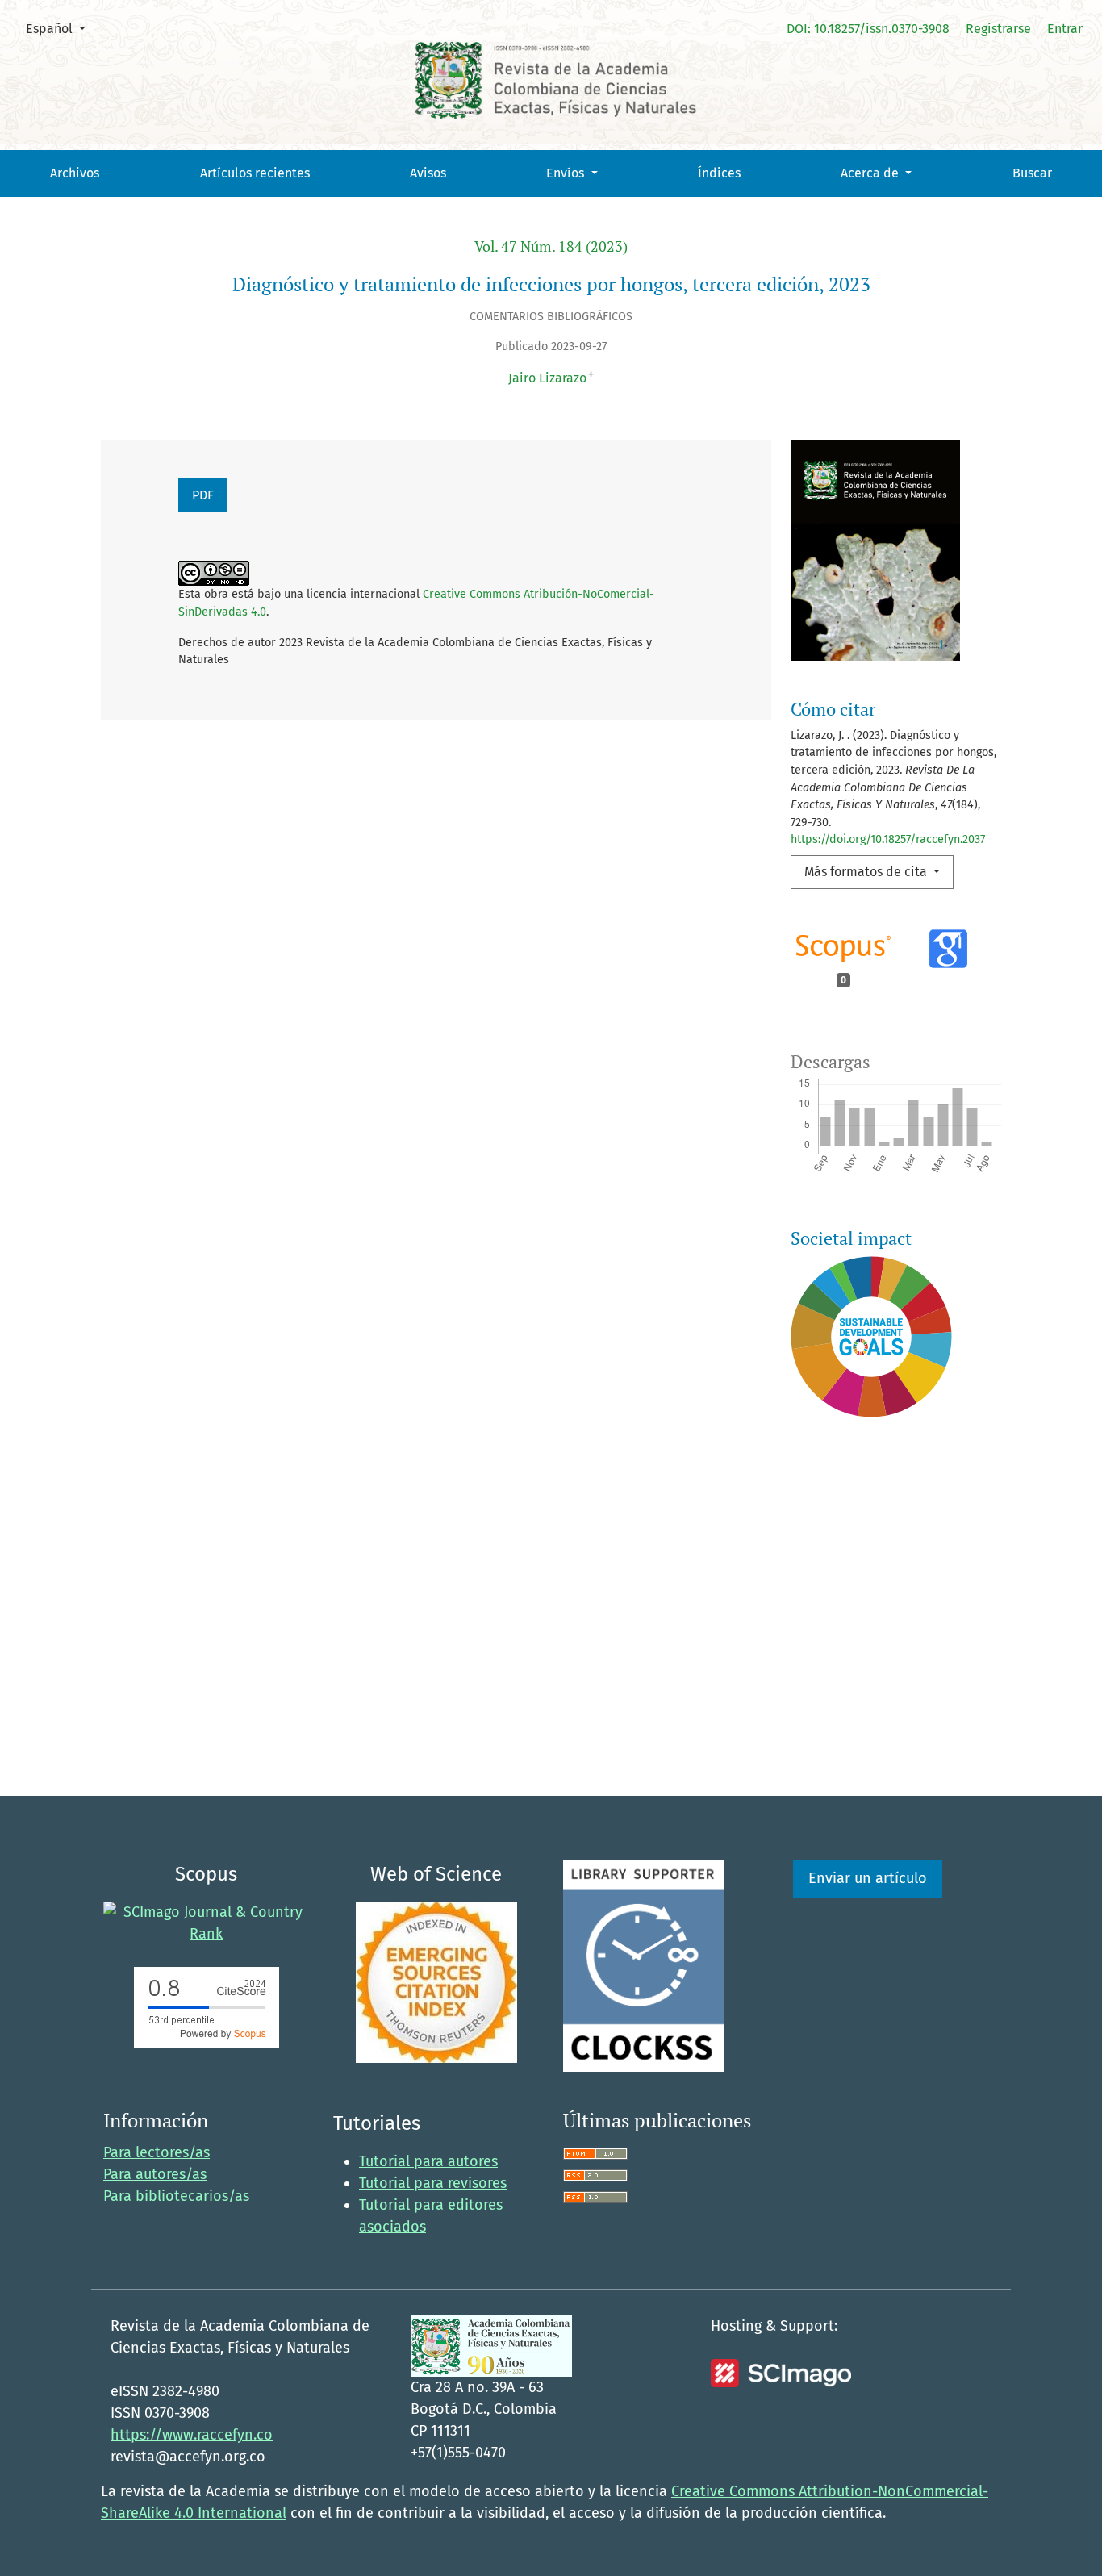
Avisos (428, 173)
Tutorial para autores (428, 2161)
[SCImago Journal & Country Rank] (206, 1923)
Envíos (567, 173)
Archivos (75, 173)
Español (62, 28)
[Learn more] (865, 1676)
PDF (203, 495)
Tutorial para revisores (433, 2183)
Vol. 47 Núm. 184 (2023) (551, 246)
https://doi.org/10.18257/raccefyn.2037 (888, 839)
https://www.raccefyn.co (192, 2435)
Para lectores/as (157, 2152)
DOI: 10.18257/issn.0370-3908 (868, 29)
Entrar (1065, 29)
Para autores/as (155, 2174)
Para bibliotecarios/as (176, 2196)
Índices (719, 173)
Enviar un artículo (868, 1878)
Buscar (1032, 173)
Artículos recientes (255, 173)
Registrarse (998, 29)
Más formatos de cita (867, 872)
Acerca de (871, 173)
